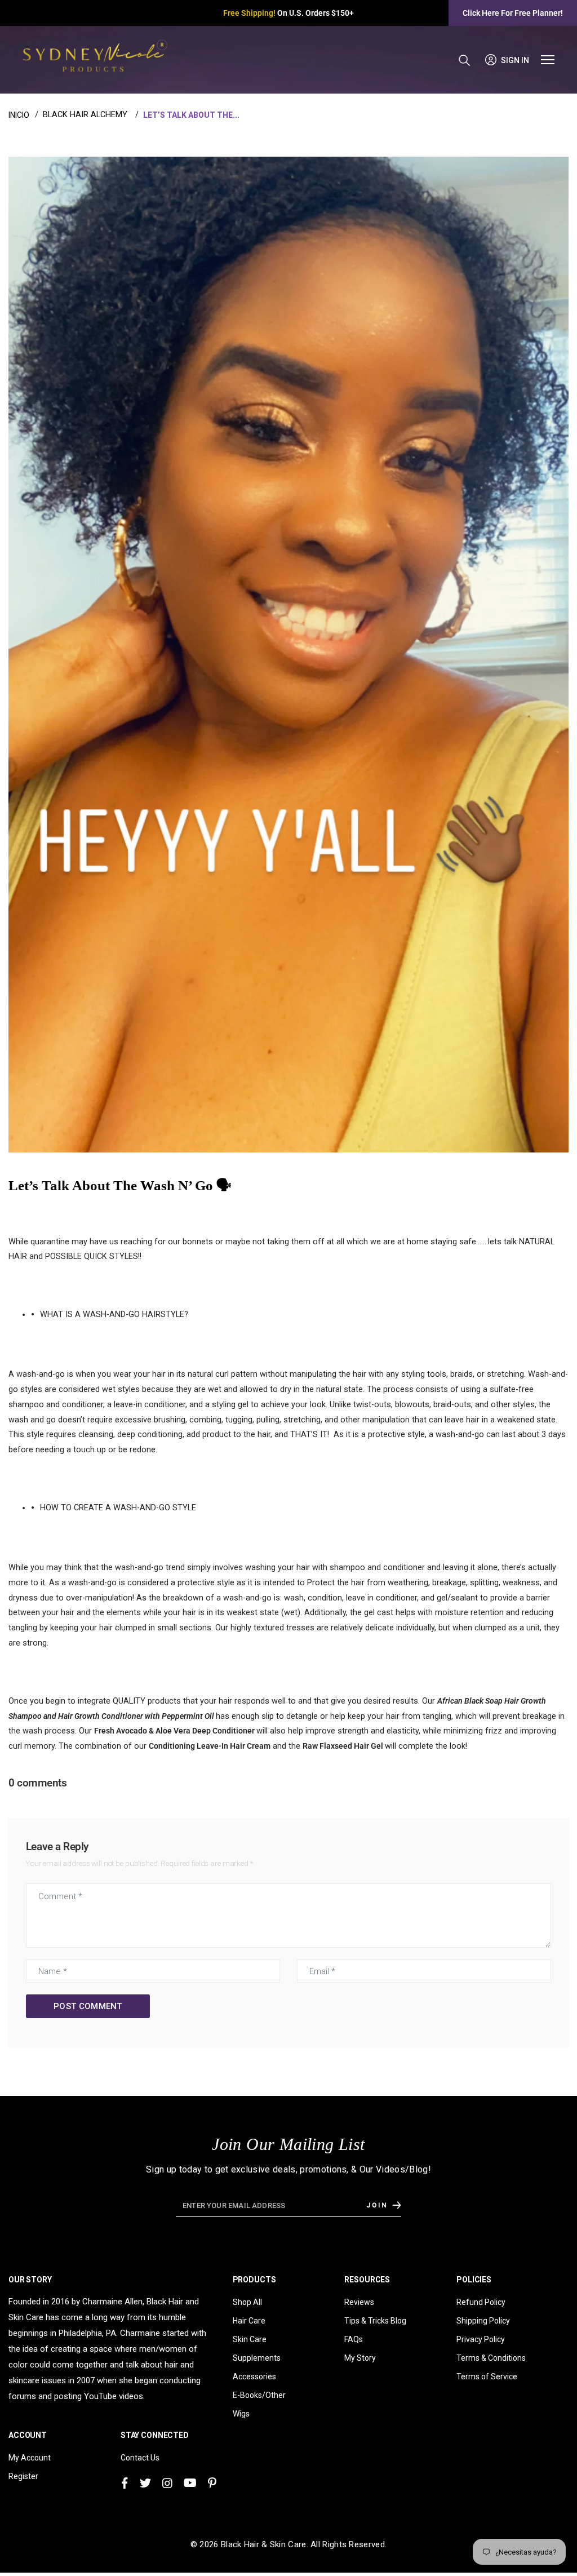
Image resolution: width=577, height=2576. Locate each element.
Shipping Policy (483, 2319)
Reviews (359, 2300)
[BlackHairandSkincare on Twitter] (145, 2482)
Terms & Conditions (491, 2356)
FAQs (354, 2338)
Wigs (241, 2412)
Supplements (257, 2356)
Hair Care (249, 2319)
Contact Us (140, 2456)
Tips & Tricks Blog (375, 2319)
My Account (30, 2456)
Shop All (247, 2300)
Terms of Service (487, 2375)
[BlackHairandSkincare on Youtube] (190, 2482)
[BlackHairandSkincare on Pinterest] (212, 2482)
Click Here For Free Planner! (513, 13)
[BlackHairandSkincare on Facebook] (125, 2482)
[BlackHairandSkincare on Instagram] (167, 2482)
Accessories (254, 2375)
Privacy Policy (481, 2338)
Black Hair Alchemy (85, 115)
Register (23, 2475)
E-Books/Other (259, 2393)
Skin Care (250, 2338)
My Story (360, 2356)
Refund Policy (481, 2300)
